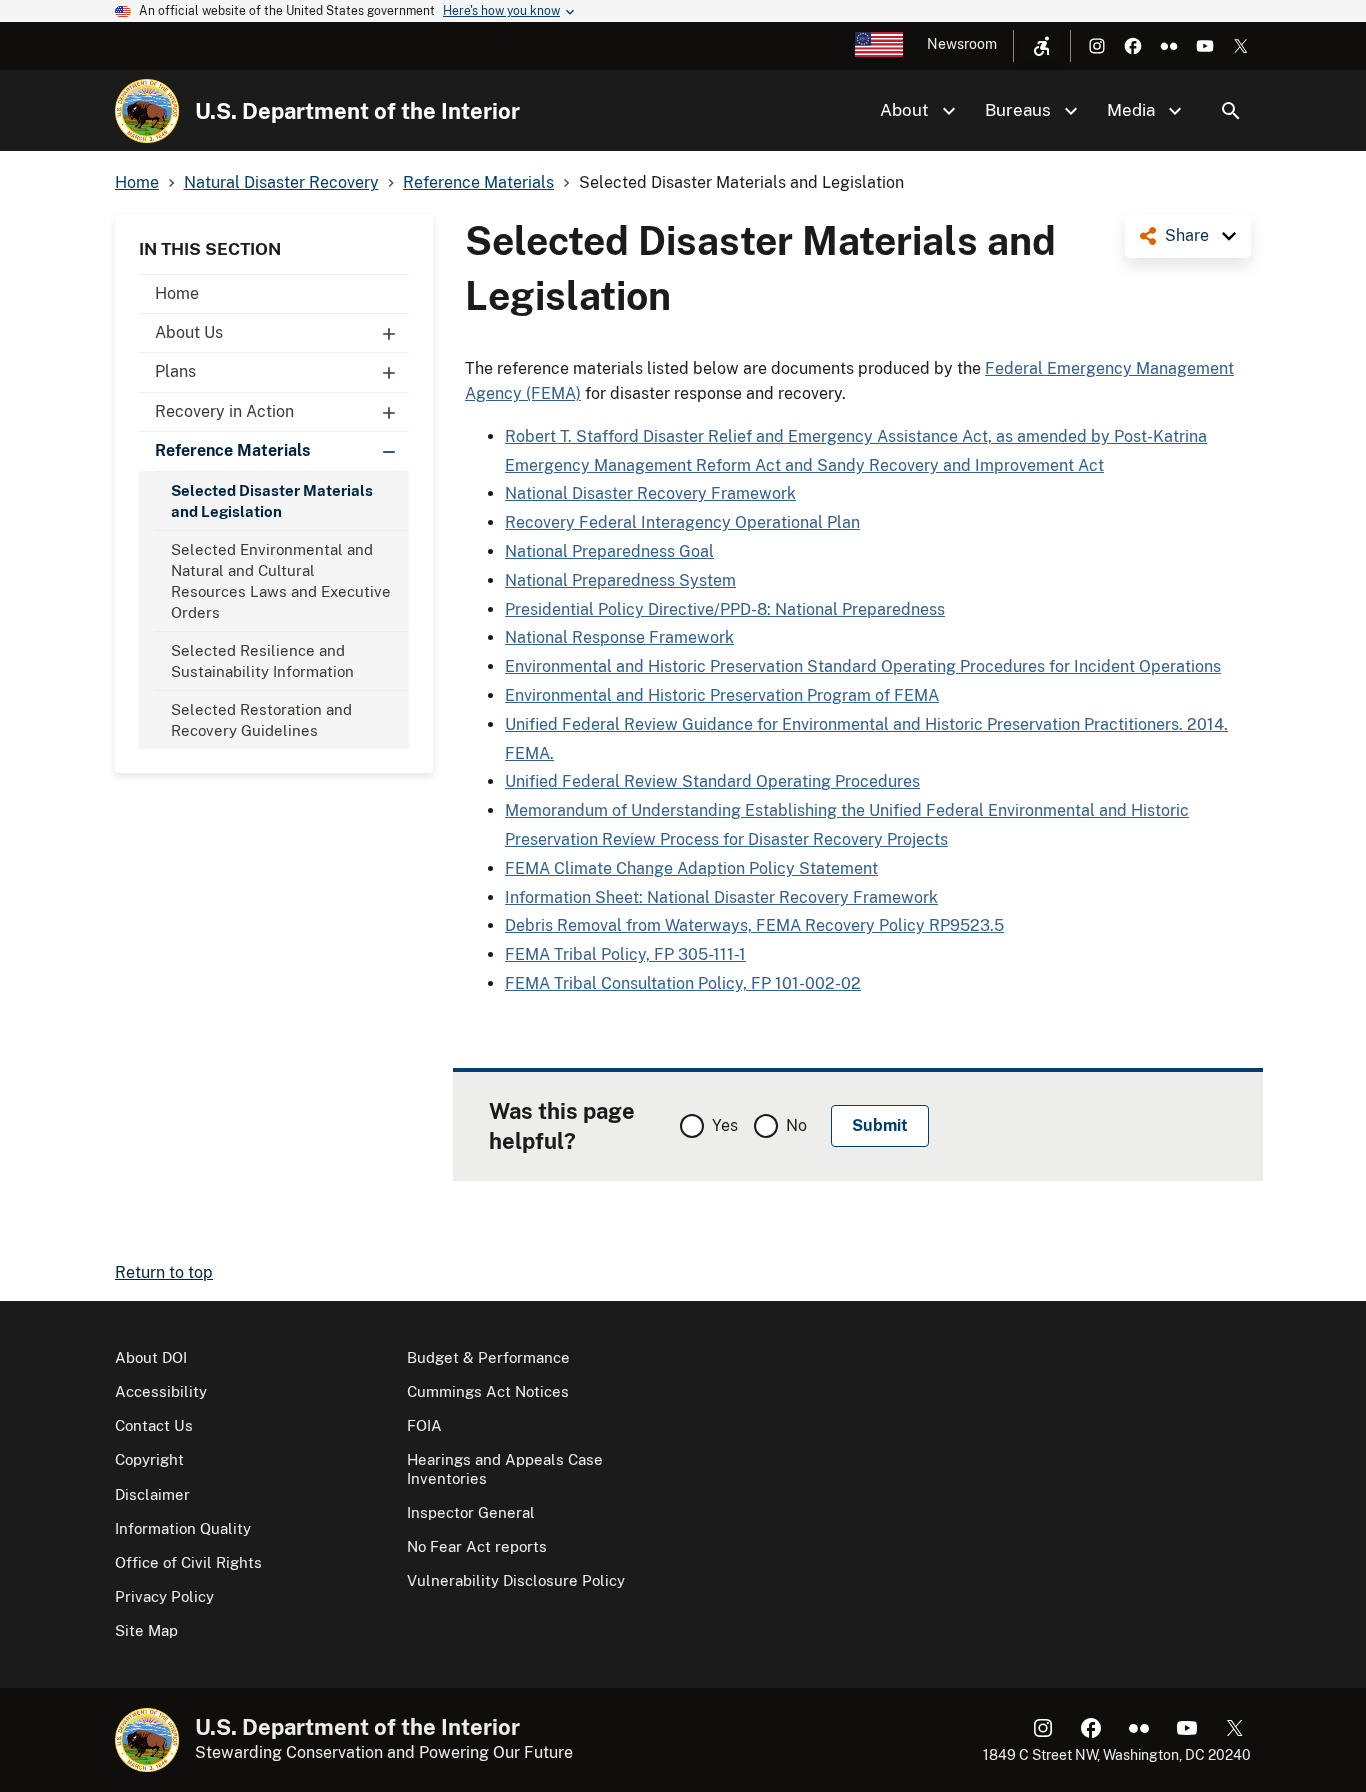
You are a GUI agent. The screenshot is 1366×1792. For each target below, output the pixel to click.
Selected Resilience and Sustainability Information (262, 661)
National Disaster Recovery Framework (650, 493)
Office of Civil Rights (188, 1562)
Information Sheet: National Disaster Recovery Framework (721, 897)
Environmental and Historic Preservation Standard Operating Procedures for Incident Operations (863, 666)
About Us (189, 332)
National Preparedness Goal (609, 551)
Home (177, 293)
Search (1231, 111)
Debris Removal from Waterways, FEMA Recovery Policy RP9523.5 (754, 925)
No (796, 1125)
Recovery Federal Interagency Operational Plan (682, 522)
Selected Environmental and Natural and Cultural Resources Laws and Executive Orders (281, 581)
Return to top (164, 1272)
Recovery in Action (224, 411)
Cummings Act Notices (488, 1391)
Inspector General (471, 1512)
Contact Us (154, 1425)
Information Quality (183, 1528)
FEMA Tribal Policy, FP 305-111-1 (625, 954)
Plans (175, 371)
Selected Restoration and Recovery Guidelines (261, 720)
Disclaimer (152, 1494)
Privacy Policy (164, 1596)
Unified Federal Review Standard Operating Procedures (712, 781)
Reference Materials (232, 450)
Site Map (146, 1630)
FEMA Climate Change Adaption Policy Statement (691, 868)
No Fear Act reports (477, 1546)
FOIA (424, 1425)
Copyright (149, 1459)
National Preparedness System (620, 580)
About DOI (151, 1357)
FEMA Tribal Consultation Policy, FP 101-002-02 (683, 983)
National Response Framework (619, 637)
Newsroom (962, 44)
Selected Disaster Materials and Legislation (272, 501)
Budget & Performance (488, 1357)
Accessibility (161, 1391)
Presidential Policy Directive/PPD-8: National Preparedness (725, 609)
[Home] (147, 111)
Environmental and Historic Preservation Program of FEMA (722, 695)
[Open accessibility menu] (1042, 46)
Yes (725, 1125)
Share (1187, 235)
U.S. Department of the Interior (357, 111)
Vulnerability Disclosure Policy (516, 1580)
